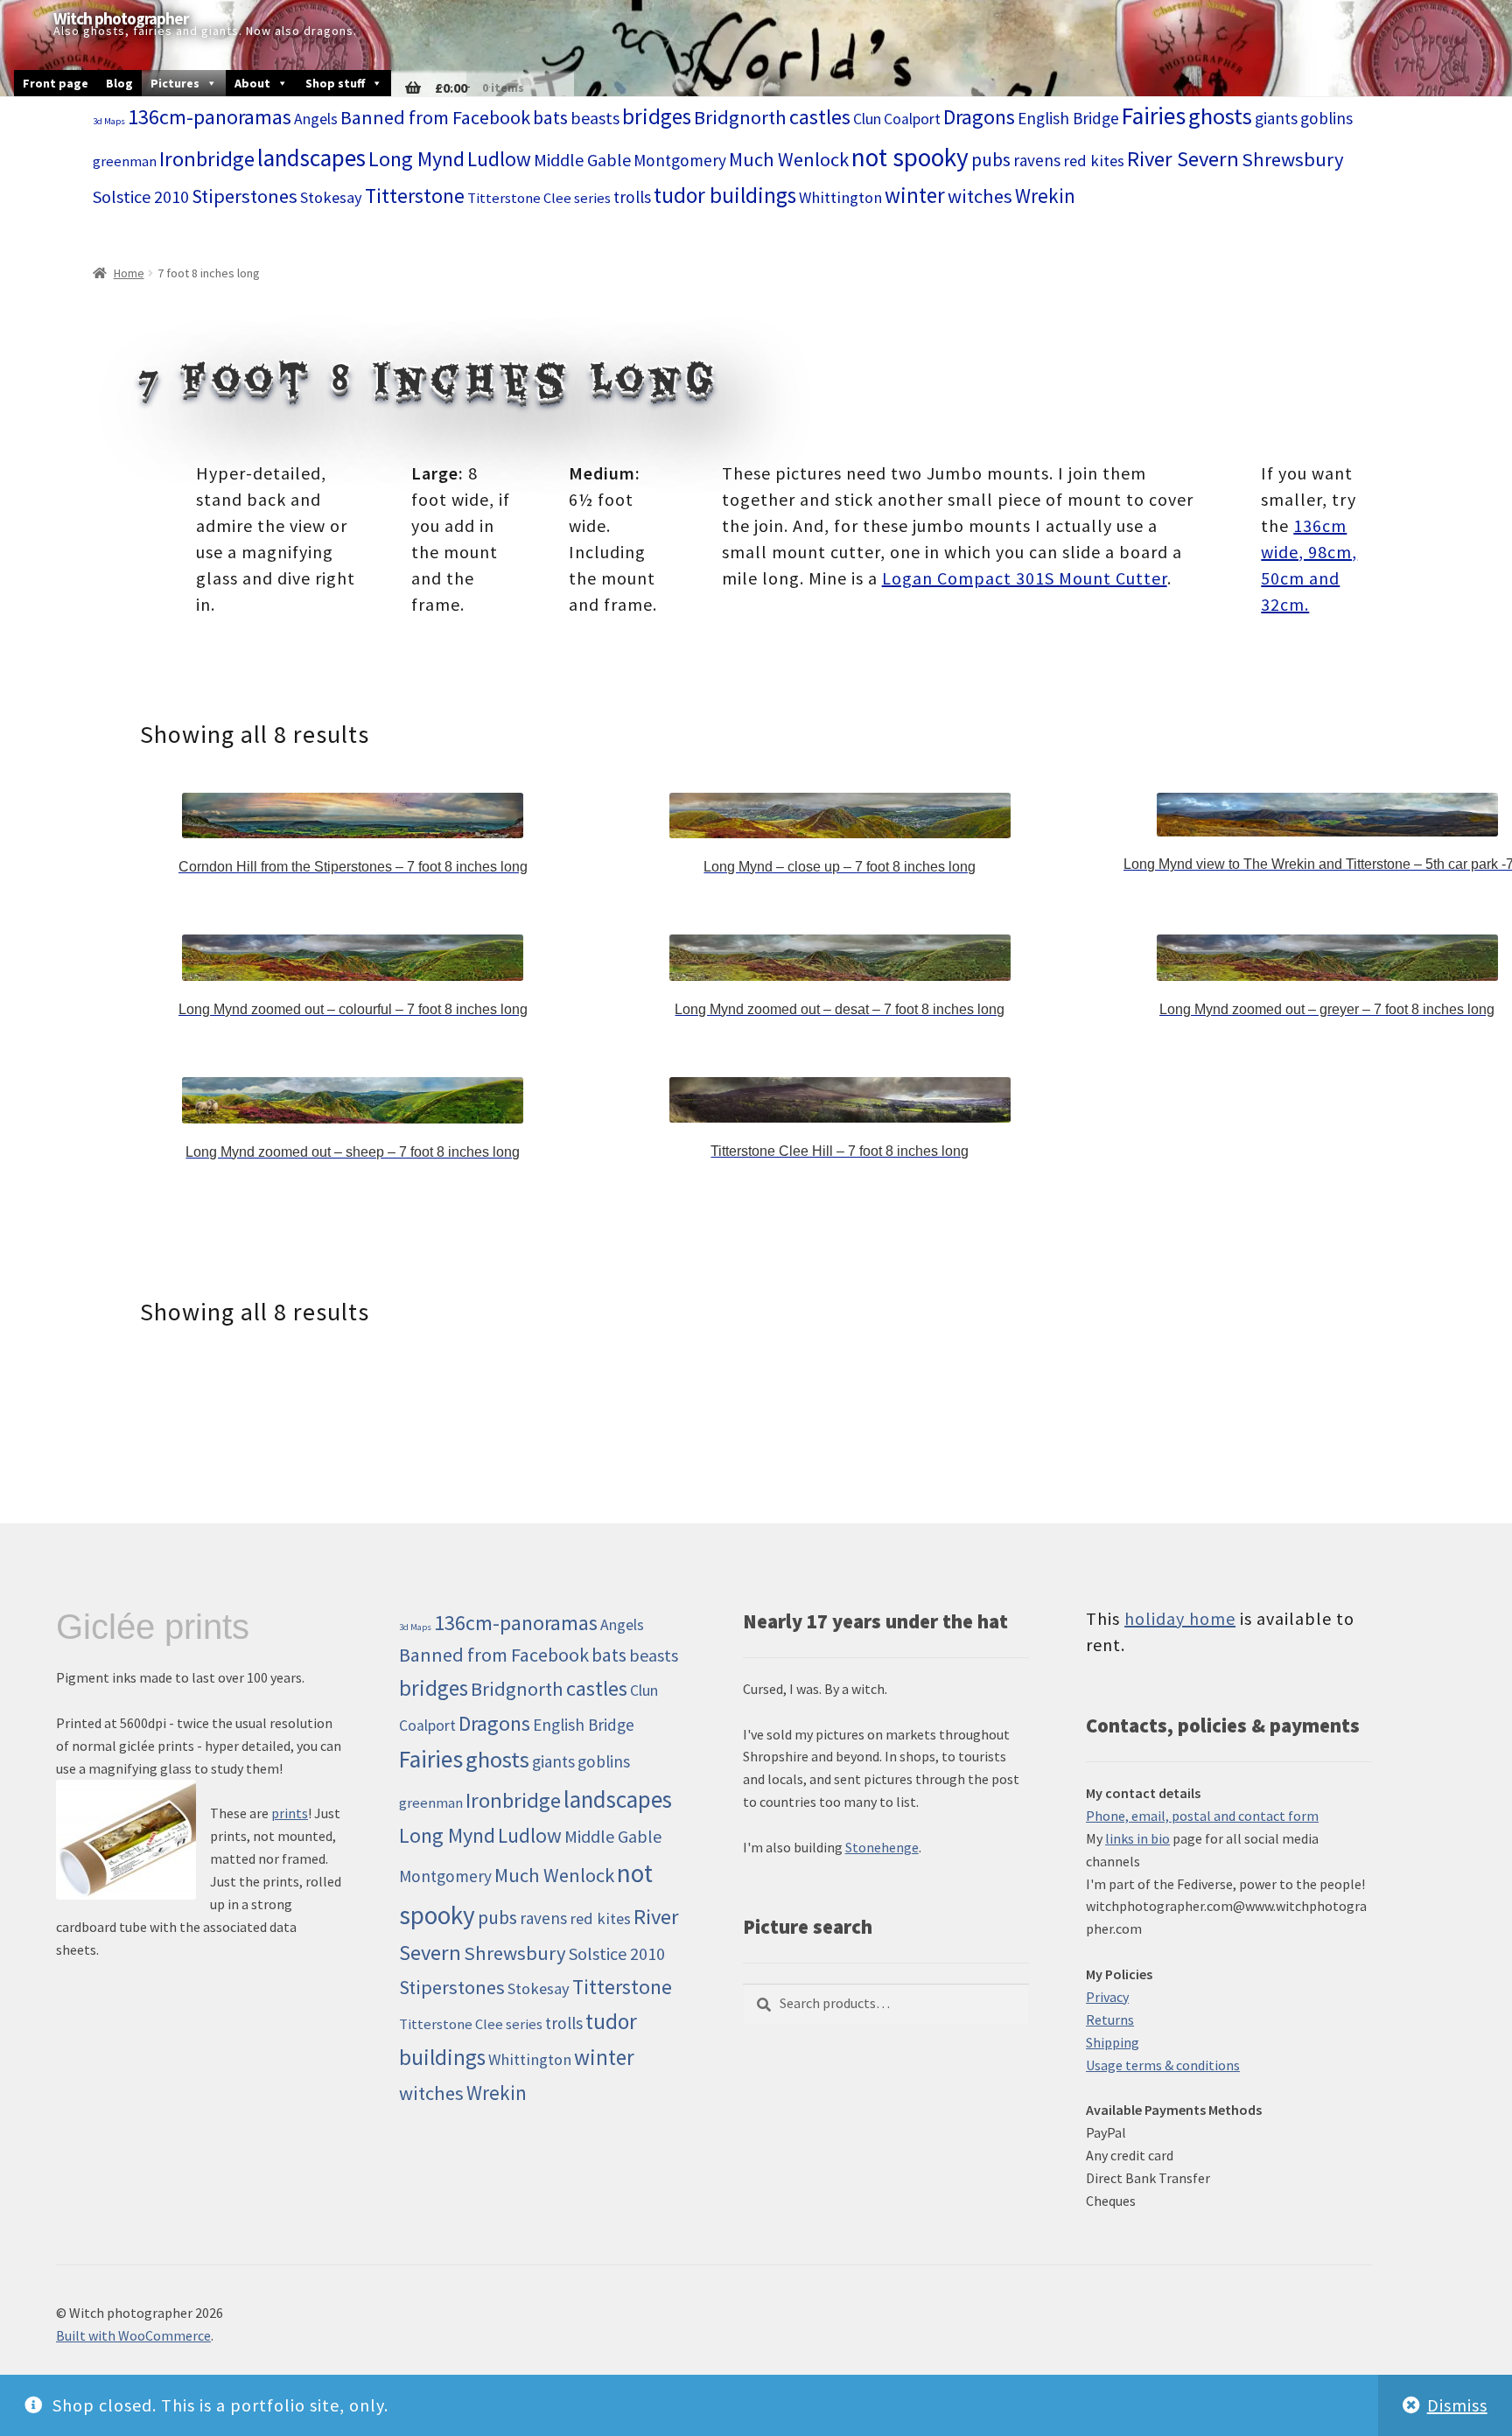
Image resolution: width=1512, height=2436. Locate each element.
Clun (867, 119)
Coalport (912, 119)
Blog (119, 83)
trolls (632, 197)
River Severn (1183, 159)
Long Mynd (416, 159)
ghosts (1220, 116)
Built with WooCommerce (133, 2335)
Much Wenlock (789, 159)
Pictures (175, 83)
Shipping (1113, 2042)
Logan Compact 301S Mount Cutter (1025, 578)
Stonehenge (882, 1847)
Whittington (840, 197)
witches (980, 196)
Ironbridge (207, 159)
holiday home (1180, 1618)
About (252, 83)
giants (1276, 118)
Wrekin (1045, 196)
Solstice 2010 (141, 196)
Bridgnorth (740, 117)
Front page (56, 83)
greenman (125, 161)
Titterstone (415, 196)
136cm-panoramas (210, 117)
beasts (595, 118)
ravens (1037, 160)
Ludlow (499, 159)
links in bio (1137, 1838)
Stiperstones (245, 196)
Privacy (1107, 1997)
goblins (1326, 118)
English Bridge (1068, 118)
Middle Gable (582, 160)
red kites (1094, 161)
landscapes (311, 157)
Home (129, 273)
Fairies (1154, 116)
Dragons (979, 117)
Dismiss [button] (1457, 2405)
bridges (657, 117)
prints (290, 1813)
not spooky (910, 157)
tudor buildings (725, 195)
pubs (991, 160)
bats (550, 117)
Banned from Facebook (435, 117)
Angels (316, 119)
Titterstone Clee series (539, 198)
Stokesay (331, 197)
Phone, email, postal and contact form (1202, 1816)
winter (915, 195)
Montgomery (680, 160)
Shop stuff (335, 83)
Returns (1110, 2019)
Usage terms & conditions (1163, 2065)
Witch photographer (121, 19)
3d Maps (109, 121)
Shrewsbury (1293, 159)
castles (820, 117)
